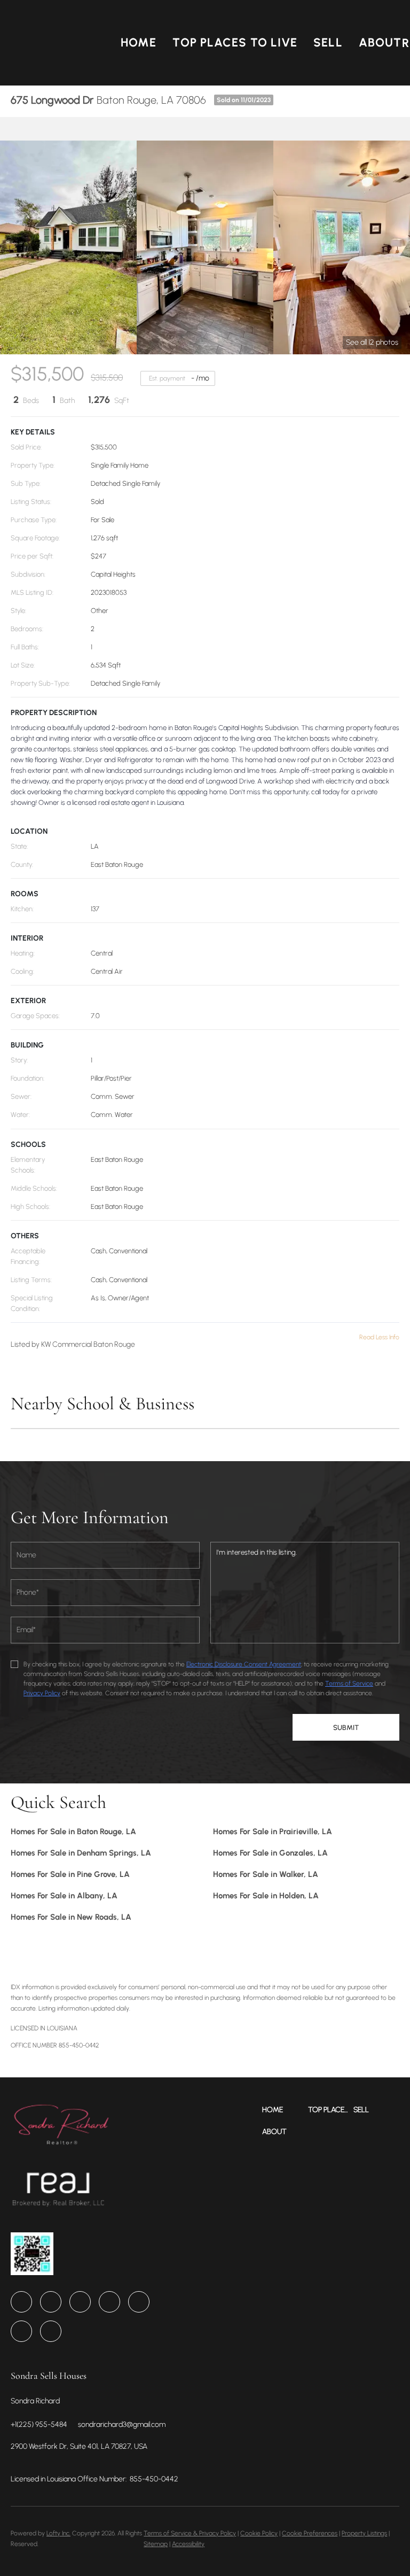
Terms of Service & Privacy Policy (190, 2533)
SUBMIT (346, 1727)
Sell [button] (328, 42)
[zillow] (109, 2302)
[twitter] (80, 2302)
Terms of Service (349, 1683)
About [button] (380, 42)
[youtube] (21, 2331)
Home (139, 42)
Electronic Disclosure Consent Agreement (244, 1664)
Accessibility (188, 2544)
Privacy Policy (42, 1693)
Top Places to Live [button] (235, 42)
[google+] (51, 2331)
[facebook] (21, 2302)
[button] (57, 43)
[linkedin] (51, 2302)
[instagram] (139, 2302)
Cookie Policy (259, 2533)
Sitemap (156, 2544)
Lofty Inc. (58, 2533)
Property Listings (364, 2533)
